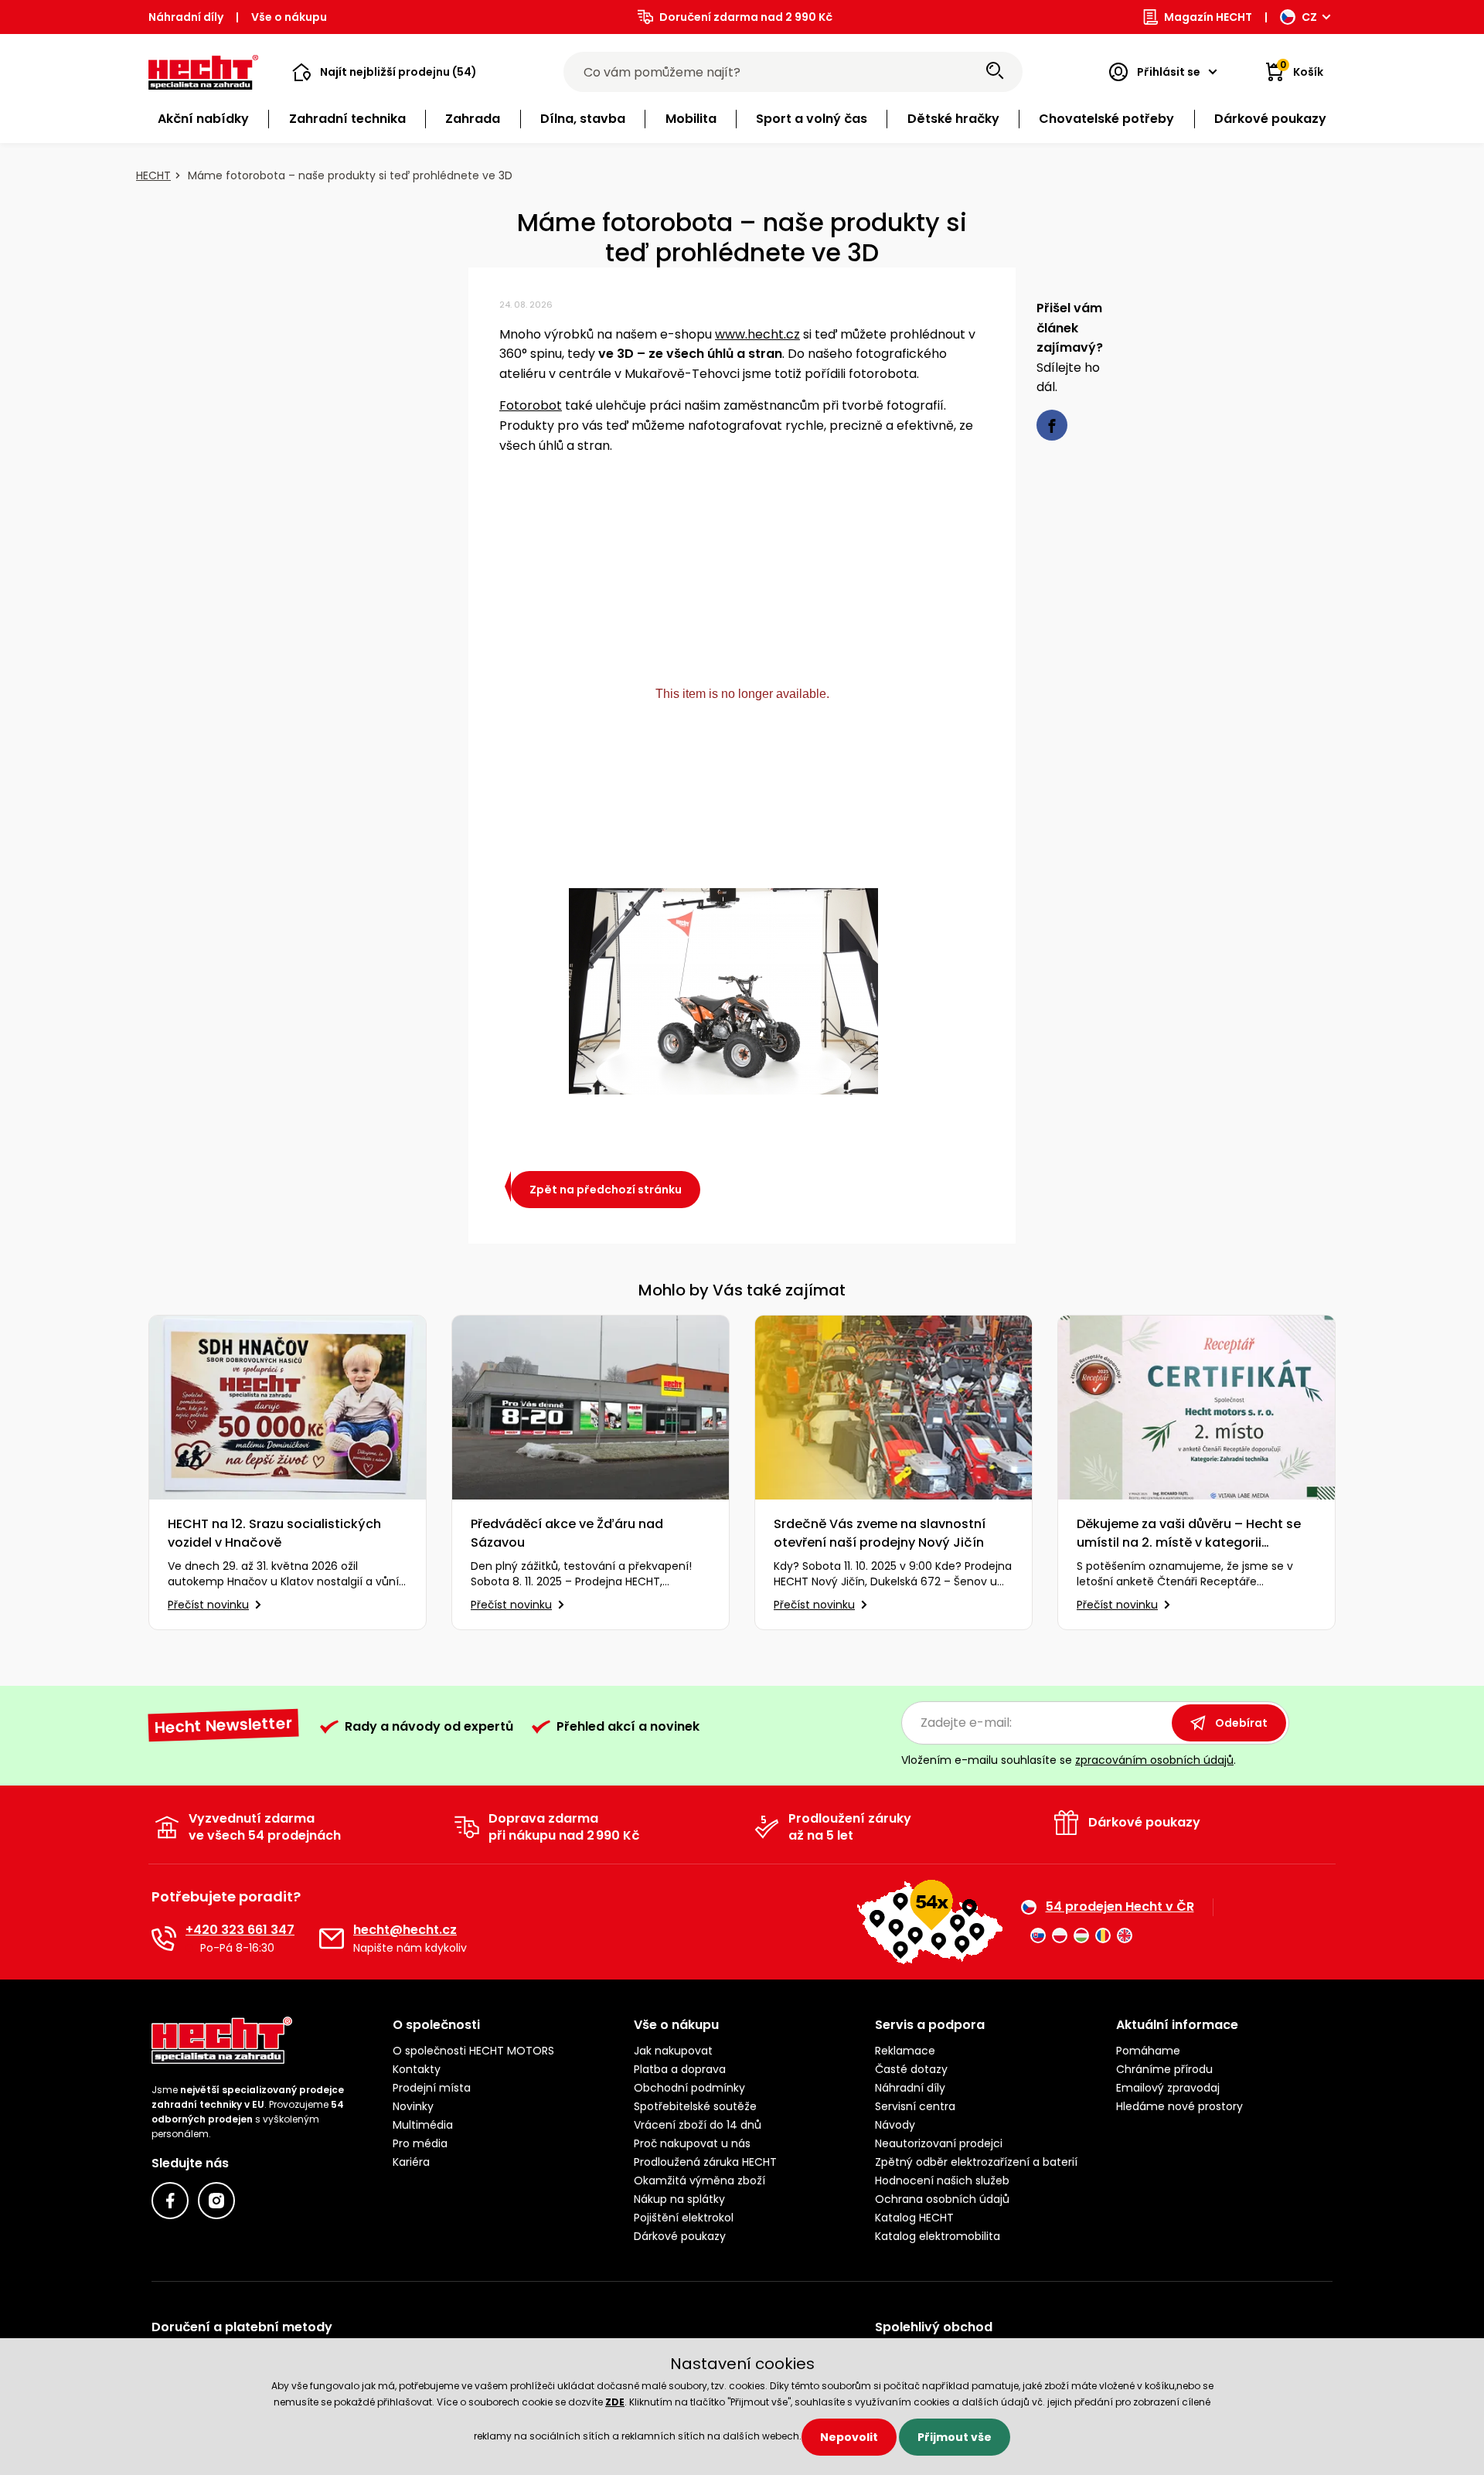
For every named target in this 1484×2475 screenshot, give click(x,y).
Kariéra (411, 2162)
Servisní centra (915, 2106)
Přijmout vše (955, 2437)
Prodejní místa (432, 2088)
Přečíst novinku (208, 1605)
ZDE (615, 2402)
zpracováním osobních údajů (1154, 1760)
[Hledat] (995, 72)
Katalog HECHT (914, 2218)
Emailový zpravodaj (1168, 2088)
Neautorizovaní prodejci (939, 2143)
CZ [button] (1309, 17)
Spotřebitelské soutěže (695, 2106)
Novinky (413, 2106)
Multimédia (423, 2125)
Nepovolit (849, 2437)
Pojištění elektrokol (684, 2218)
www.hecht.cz (757, 334)
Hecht (153, 175)
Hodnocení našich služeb (942, 2181)
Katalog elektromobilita (938, 2236)
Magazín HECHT (1208, 17)
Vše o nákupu (289, 17)
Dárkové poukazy (680, 2236)
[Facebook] (170, 2201)
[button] (385, 72)
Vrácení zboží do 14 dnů (698, 2125)
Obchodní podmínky (689, 2088)
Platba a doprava (680, 2069)
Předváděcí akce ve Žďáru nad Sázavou (567, 1533)
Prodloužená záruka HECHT (705, 2162)
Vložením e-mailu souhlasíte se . (1069, 1760)
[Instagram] (216, 2201)
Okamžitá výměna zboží (699, 2181)
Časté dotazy (911, 2069)
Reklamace (905, 2051)
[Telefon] (164, 1939)
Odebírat (1241, 1723)
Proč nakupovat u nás (692, 2143)
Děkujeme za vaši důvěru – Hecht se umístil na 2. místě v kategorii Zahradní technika (1189, 1534)
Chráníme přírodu (1164, 2069)
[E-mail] (332, 1939)
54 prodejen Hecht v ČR (1120, 1907)
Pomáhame (1148, 2051)
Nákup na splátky (679, 2199)
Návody (895, 2125)
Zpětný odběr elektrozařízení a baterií (976, 2162)
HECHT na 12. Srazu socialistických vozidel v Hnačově (274, 1533)
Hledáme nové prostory (1179, 2106)
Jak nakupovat (673, 2051)
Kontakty (417, 2069)
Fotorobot (531, 405)
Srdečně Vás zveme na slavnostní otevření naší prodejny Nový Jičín (880, 1533)
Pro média (420, 2143)
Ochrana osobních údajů (942, 2199)
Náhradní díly (186, 17)
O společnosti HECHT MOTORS (473, 2051)
